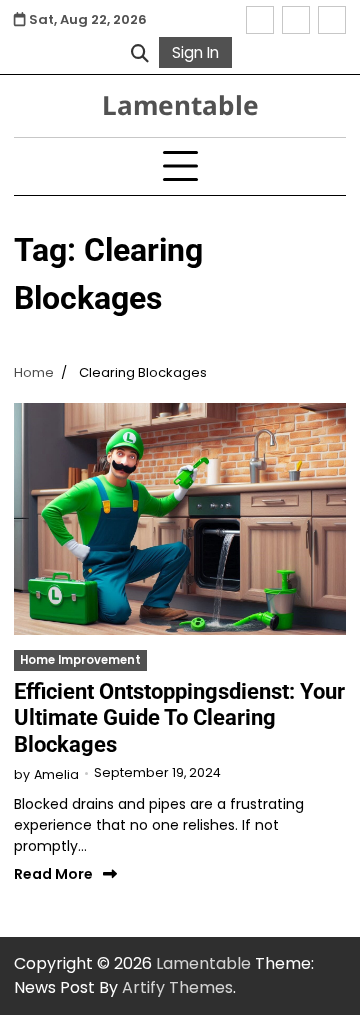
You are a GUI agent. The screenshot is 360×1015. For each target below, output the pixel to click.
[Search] (140, 53)
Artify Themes (177, 987)
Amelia (56, 774)
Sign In (195, 52)
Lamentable (180, 105)
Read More (53, 874)
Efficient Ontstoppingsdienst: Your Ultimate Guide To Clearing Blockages (179, 717)
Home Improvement (80, 660)
